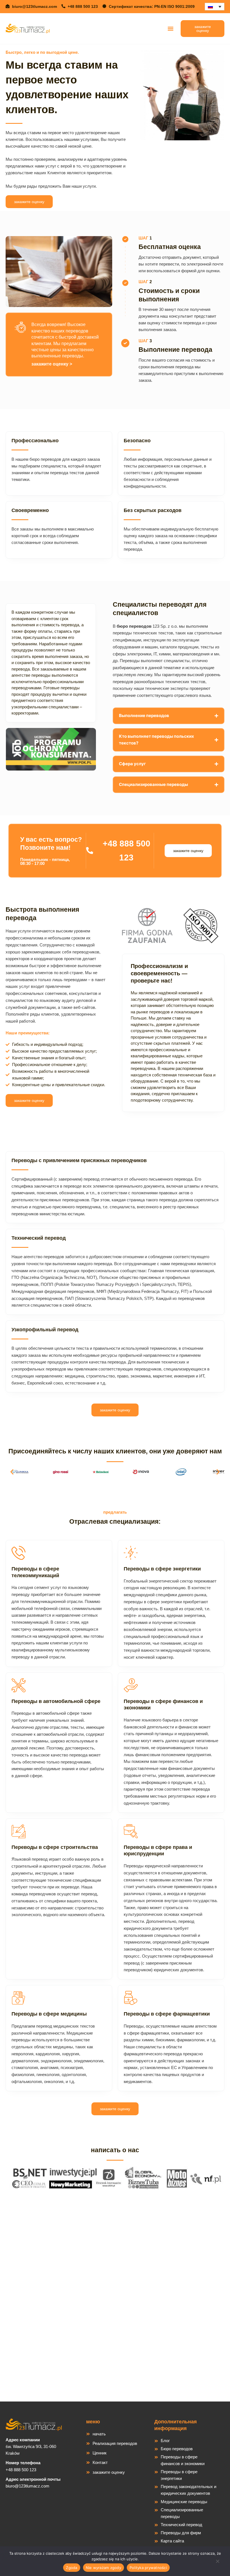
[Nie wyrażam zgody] (217, 2563)
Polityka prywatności (148, 2568)
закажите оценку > (52, 364)
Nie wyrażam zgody (104, 2568)
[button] (170, 28)
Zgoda (72, 2568)
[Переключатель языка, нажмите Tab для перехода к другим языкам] (215, 7)
